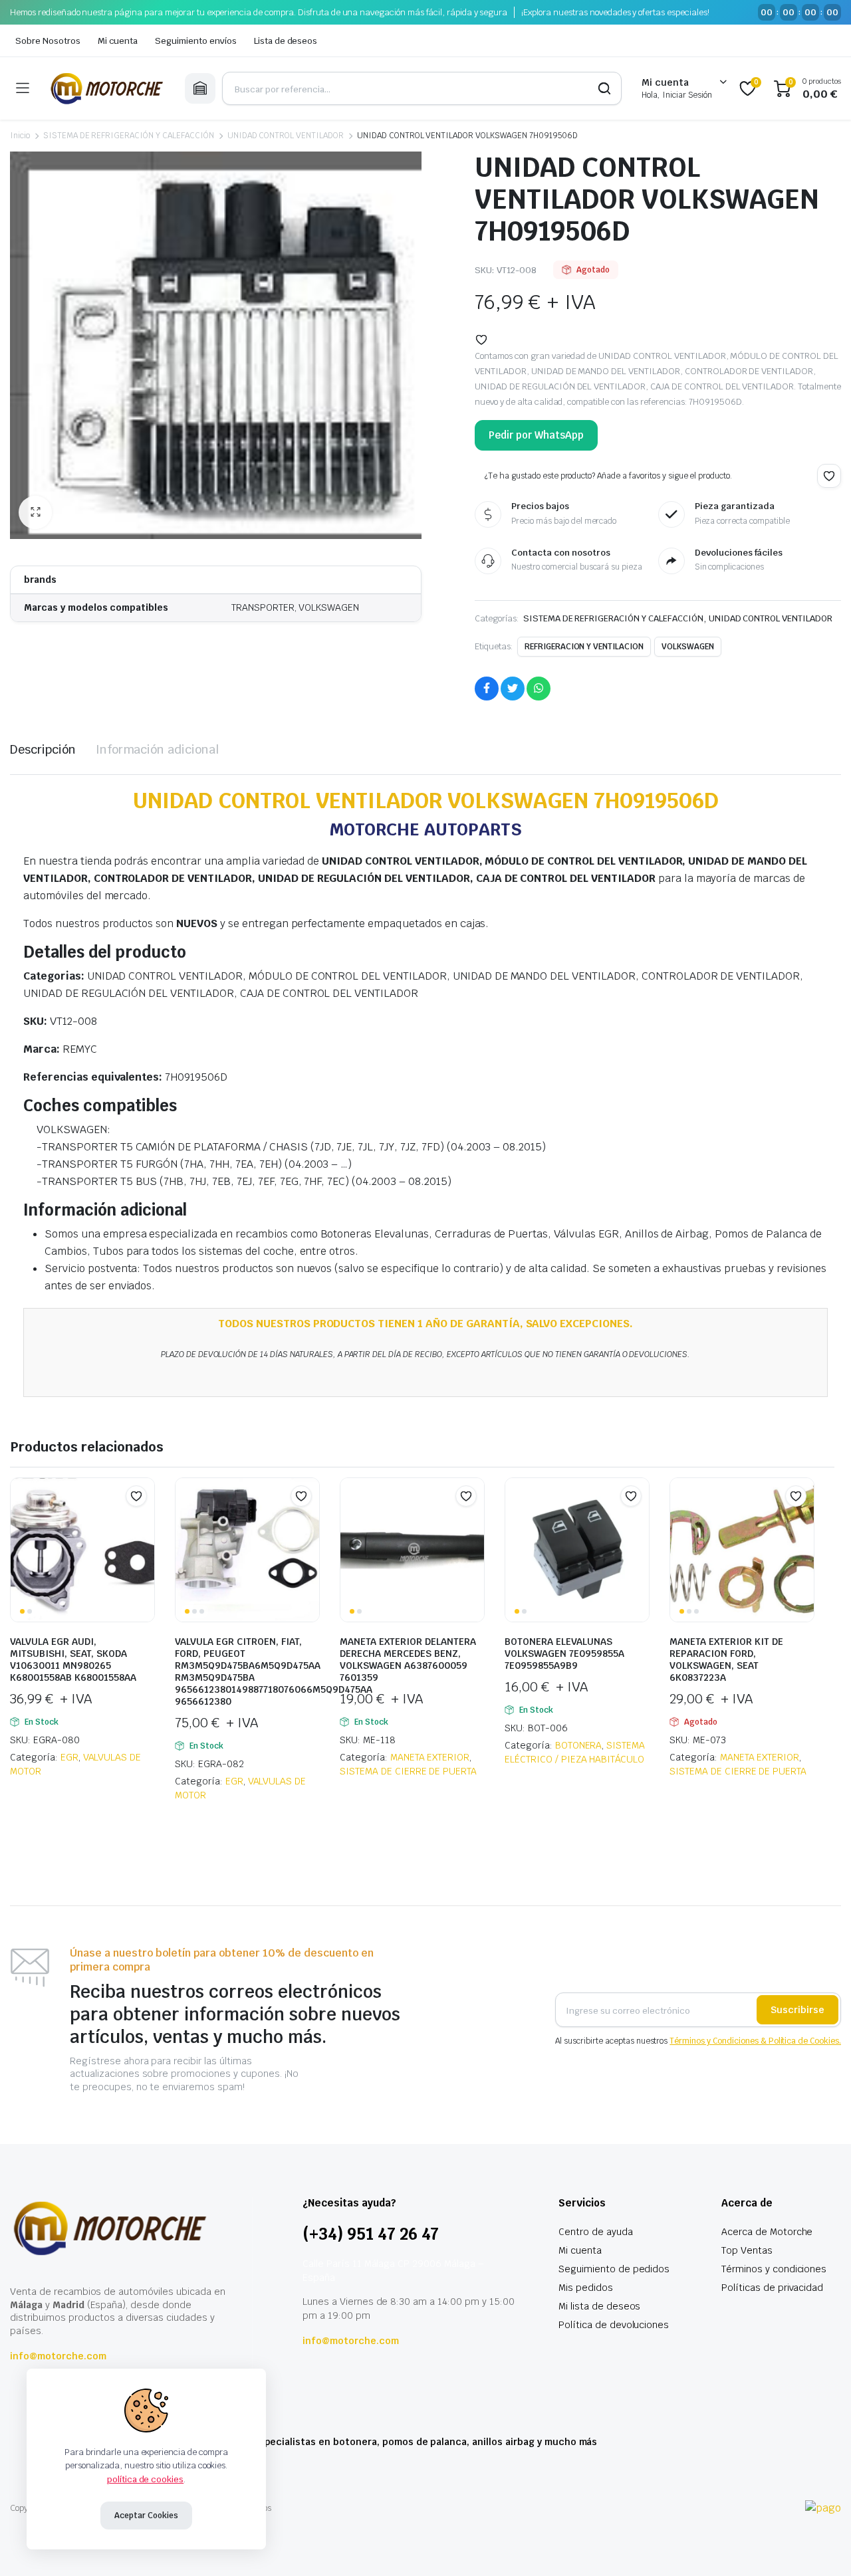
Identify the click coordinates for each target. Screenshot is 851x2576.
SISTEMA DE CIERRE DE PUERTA (408, 1771)
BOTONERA (579, 1745)
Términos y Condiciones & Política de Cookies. (755, 2041)
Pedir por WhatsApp (536, 435)
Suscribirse (797, 2010)
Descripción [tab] (43, 749)
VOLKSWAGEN (688, 647)
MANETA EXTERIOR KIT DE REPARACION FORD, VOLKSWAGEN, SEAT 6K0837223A (726, 1660)
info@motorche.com (58, 2356)
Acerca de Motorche (767, 2232)
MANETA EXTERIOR (430, 1757)
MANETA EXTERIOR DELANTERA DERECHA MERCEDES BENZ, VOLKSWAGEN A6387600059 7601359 (408, 1660)
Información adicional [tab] (157, 749)
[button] (35, 512)
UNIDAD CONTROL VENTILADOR (286, 136)
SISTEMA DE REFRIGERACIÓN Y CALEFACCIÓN (129, 136)
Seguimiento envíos (195, 41)
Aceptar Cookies (146, 2516)
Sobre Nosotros (48, 41)
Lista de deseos (286, 41)
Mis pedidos (586, 2288)
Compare (143, 1522)
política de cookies (145, 2479)
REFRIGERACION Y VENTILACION (584, 647)
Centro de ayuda (596, 2232)
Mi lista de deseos (599, 2306)
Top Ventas (747, 2250)
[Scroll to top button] (821, 2546)
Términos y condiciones (774, 2269)
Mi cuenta (118, 41)
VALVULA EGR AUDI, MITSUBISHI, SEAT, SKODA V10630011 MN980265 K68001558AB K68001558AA (73, 1660)
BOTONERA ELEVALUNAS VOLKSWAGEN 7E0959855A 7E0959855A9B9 (564, 1654)
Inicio (20, 136)
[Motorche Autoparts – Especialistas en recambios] (107, 88)
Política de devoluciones (614, 2325)
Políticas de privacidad (772, 2288)
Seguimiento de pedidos (614, 2269)
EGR (69, 1757)
